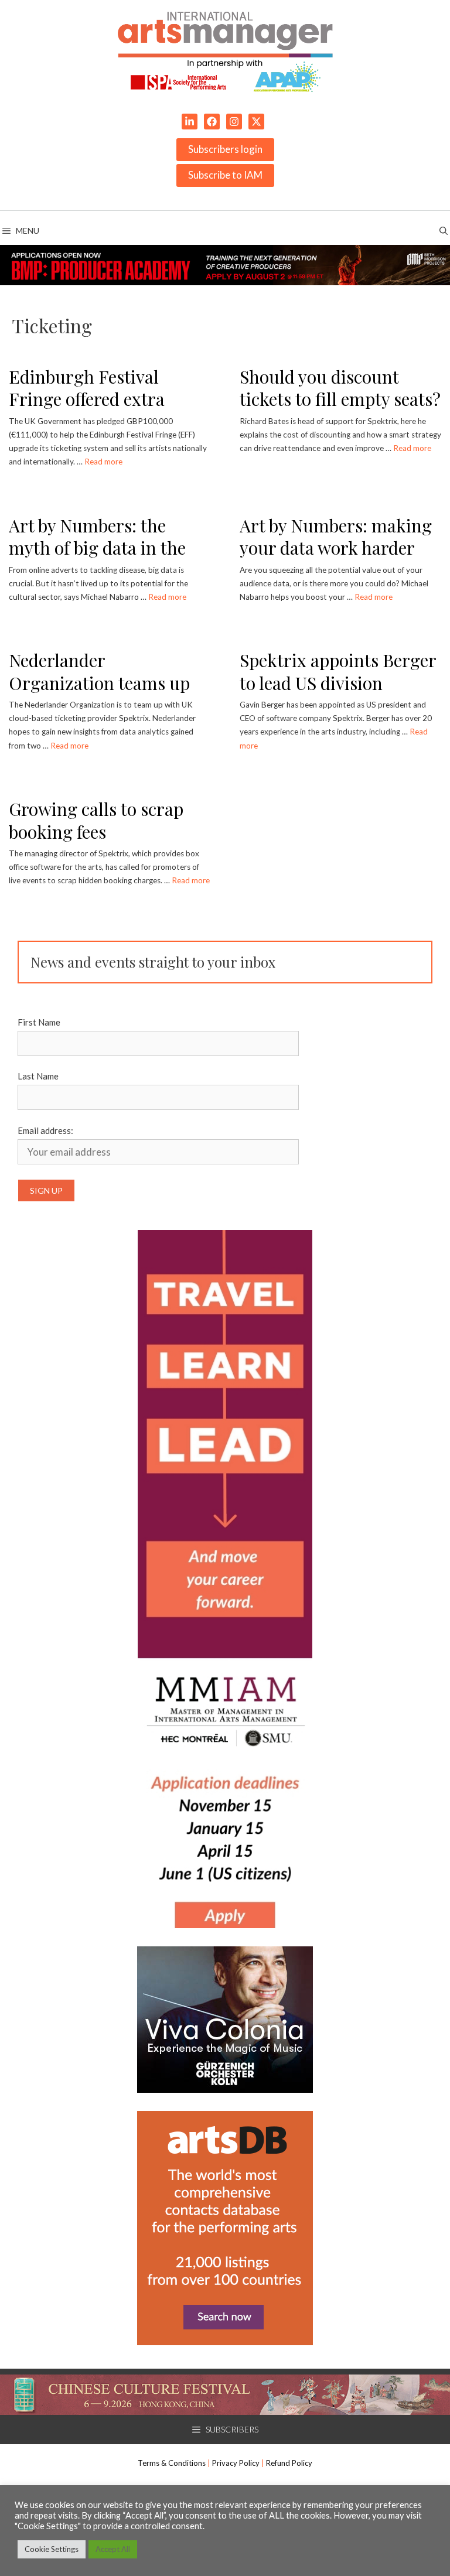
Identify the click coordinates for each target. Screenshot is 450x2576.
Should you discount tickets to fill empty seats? (340, 388)
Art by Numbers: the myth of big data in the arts (97, 548)
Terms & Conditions (172, 2463)
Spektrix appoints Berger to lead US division (338, 672)
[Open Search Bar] (444, 231)
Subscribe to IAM (225, 175)
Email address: (45, 1130)
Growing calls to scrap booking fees (96, 820)
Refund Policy (289, 2463)
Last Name (38, 1076)
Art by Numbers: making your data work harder (336, 537)
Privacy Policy (236, 2463)
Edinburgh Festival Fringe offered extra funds (87, 399)
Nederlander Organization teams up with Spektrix (99, 683)
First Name (39, 1022)
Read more (103, 462)
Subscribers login (225, 149)
